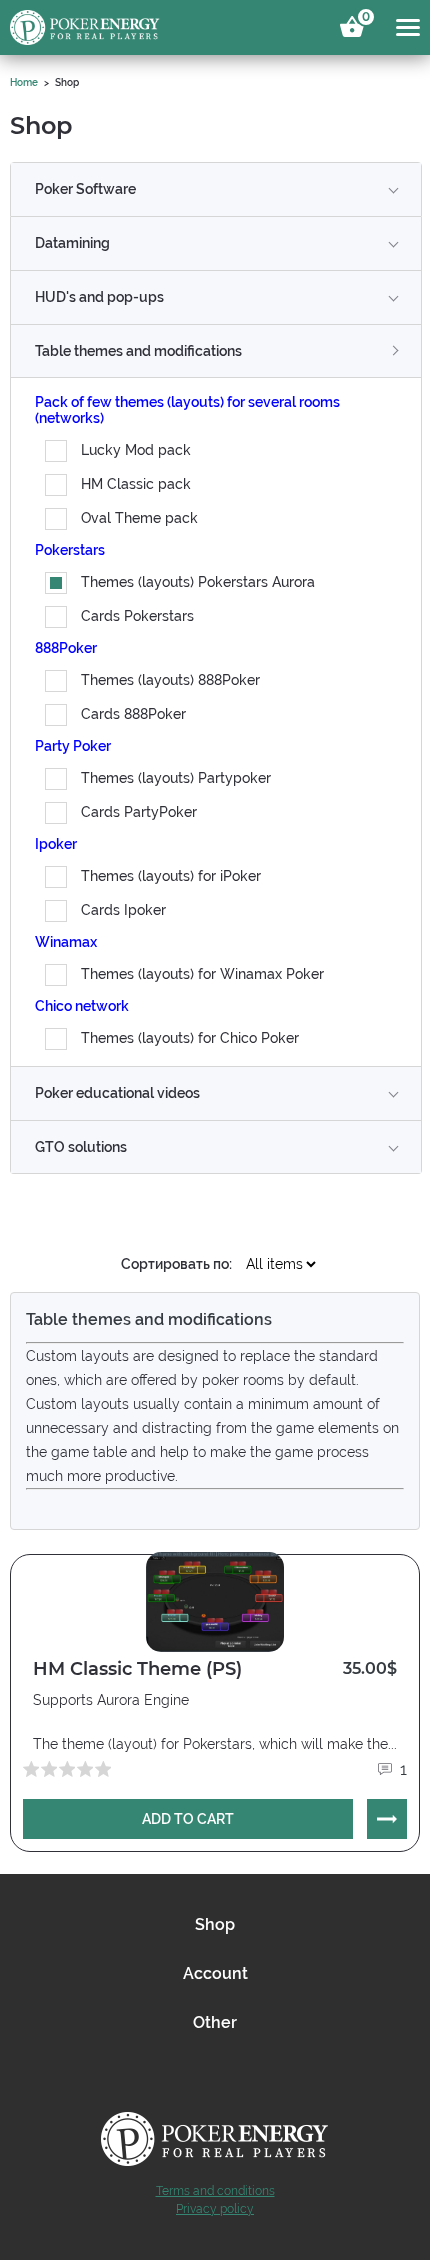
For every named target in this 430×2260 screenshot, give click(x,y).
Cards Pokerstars (137, 616)
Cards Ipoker (123, 910)
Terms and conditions (215, 2191)
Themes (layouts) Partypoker (176, 778)
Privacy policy (215, 2209)
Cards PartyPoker (139, 812)
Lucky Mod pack (136, 450)
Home (24, 82)
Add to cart (188, 1819)
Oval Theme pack (139, 518)
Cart (363, 20)
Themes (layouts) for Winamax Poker (202, 974)
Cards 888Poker (133, 714)
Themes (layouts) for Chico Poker (190, 1038)
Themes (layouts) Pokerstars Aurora (198, 582)
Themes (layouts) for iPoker (171, 876)
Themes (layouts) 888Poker (170, 680)
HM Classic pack (136, 484)
